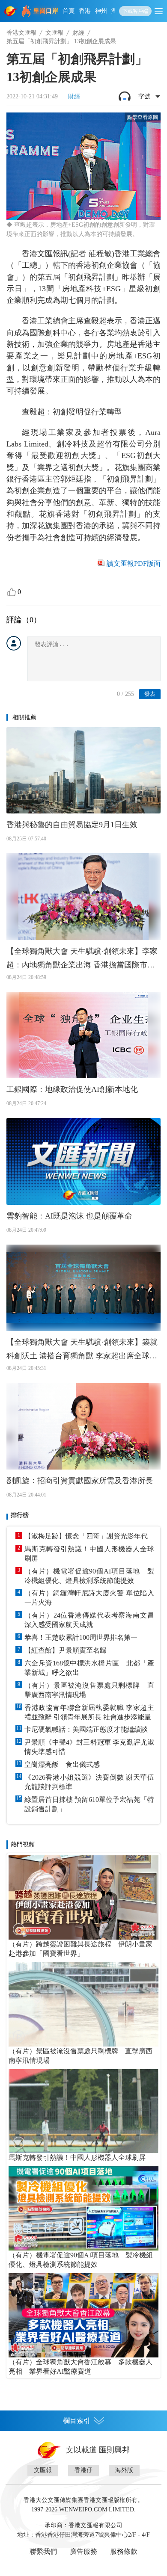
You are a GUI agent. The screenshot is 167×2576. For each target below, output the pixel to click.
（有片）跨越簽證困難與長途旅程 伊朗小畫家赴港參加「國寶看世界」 (81, 1949)
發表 (150, 694)
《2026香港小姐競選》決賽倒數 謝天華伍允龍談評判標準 (89, 1782)
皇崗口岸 (46, 11)
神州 (101, 11)
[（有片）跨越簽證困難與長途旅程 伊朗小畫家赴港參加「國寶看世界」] (83, 1897)
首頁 (69, 11)
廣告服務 (83, 2551)
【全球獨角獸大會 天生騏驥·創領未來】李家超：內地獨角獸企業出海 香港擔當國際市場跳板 (82, 959)
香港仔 (83, 2470)
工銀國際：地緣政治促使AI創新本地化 (72, 1089)
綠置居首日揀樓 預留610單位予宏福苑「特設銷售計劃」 (89, 1804)
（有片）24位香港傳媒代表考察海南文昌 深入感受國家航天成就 (89, 1620)
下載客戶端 (135, 11)
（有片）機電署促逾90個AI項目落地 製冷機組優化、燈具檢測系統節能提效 (89, 1576)
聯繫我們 (43, 2551)
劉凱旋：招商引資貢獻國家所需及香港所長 (80, 1481)
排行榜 (20, 1515)
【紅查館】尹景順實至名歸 (66, 1650)
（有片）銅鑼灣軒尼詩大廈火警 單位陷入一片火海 (89, 1598)
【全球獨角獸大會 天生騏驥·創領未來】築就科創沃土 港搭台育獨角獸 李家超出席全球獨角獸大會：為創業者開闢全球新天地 (82, 1350)
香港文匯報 (21, 33)
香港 (85, 11)
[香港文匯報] (11, 11)
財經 (78, 33)
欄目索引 (77, 2421)
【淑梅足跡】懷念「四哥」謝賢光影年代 (86, 1536)
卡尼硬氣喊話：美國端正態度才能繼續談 (86, 1729)
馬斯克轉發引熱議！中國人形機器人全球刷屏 (89, 1554)
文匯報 (54, 33)
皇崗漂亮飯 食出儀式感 (62, 1764)
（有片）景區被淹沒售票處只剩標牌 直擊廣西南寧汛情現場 (89, 1690)
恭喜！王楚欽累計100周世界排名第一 (81, 1637)
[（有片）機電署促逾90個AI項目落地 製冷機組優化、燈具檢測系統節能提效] (83, 2208)
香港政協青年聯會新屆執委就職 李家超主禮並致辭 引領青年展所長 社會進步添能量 (89, 1712)
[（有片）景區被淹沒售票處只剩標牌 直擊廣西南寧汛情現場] (83, 2004)
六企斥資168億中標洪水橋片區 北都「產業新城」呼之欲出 (89, 1668)
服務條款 (124, 2551)
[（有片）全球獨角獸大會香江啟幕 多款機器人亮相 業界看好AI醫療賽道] (83, 2315)
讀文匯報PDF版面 (134, 563)
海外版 (124, 2470)
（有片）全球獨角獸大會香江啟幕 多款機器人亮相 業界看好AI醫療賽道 (81, 2367)
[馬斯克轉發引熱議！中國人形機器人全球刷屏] (83, 2111)
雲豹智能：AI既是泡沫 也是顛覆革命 (69, 1216)
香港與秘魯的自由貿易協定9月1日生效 (72, 825)
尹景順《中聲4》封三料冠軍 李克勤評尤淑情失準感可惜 (89, 1747)
